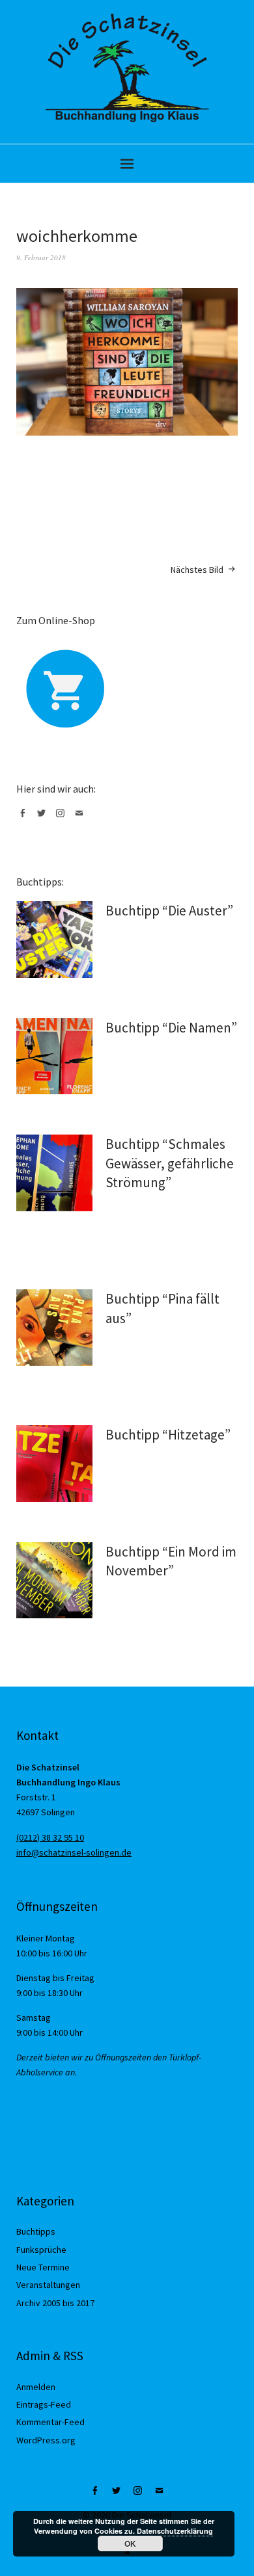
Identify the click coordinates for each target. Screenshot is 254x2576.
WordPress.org (46, 2440)
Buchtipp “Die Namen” (171, 1028)
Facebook (25, 818)
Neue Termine (43, 2267)
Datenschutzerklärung (175, 2531)
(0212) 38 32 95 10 (50, 1837)
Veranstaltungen (48, 2285)
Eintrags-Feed (44, 2404)
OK (130, 2543)
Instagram (63, 818)
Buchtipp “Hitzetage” (168, 1435)
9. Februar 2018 (41, 257)
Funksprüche (41, 2250)
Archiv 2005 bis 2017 (55, 2303)
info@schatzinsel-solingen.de (74, 1852)
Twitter (44, 818)
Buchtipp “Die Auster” (169, 911)
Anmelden (36, 2387)
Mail (81, 818)
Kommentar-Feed (50, 2422)
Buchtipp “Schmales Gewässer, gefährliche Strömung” (170, 1163)
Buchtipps (36, 2231)
